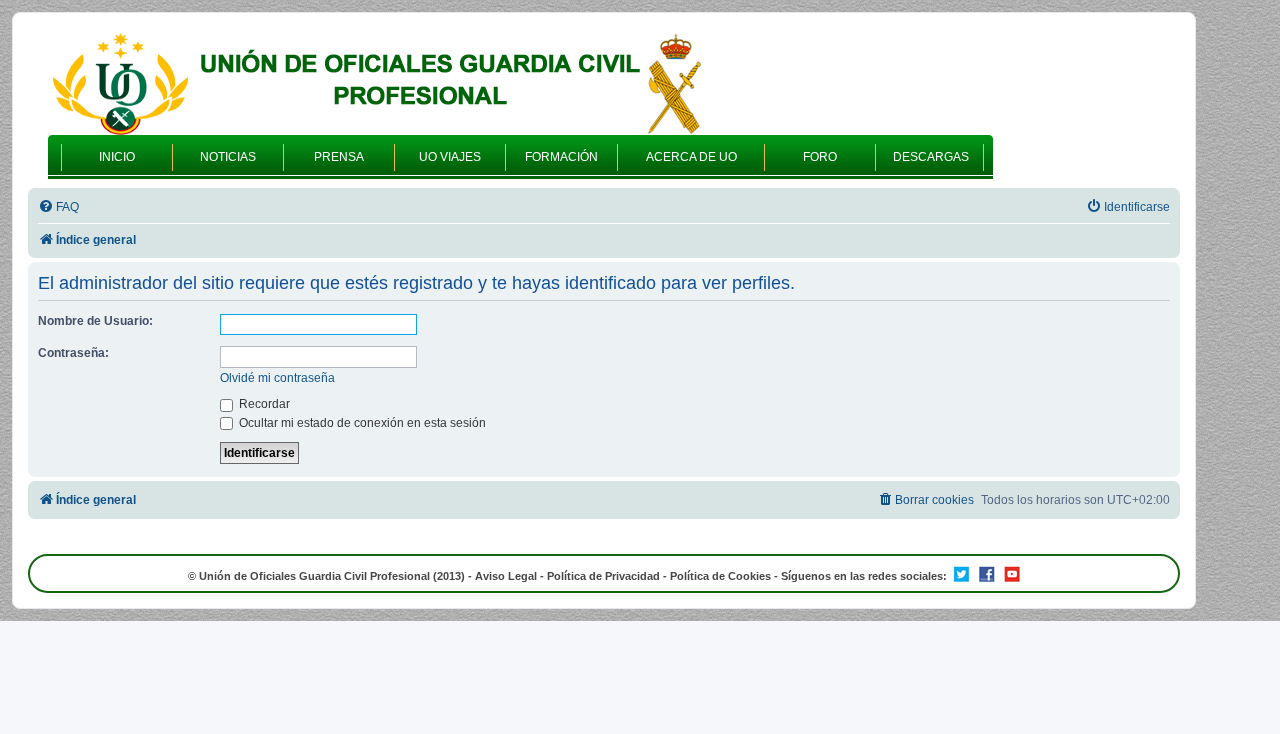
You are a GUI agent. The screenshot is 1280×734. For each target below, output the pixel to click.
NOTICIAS (228, 157)
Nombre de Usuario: (95, 321)
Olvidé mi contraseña (277, 378)
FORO (820, 157)
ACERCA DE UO (691, 157)
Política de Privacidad (603, 576)
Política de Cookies (720, 576)
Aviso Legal (506, 576)
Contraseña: (73, 353)
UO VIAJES (450, 157)
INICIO (117, 157)
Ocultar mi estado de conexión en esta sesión (361, 423)
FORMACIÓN (561, 157)
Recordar (263, 404)
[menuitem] (58, 207)
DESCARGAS (931, 157)
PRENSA (339, 157)
